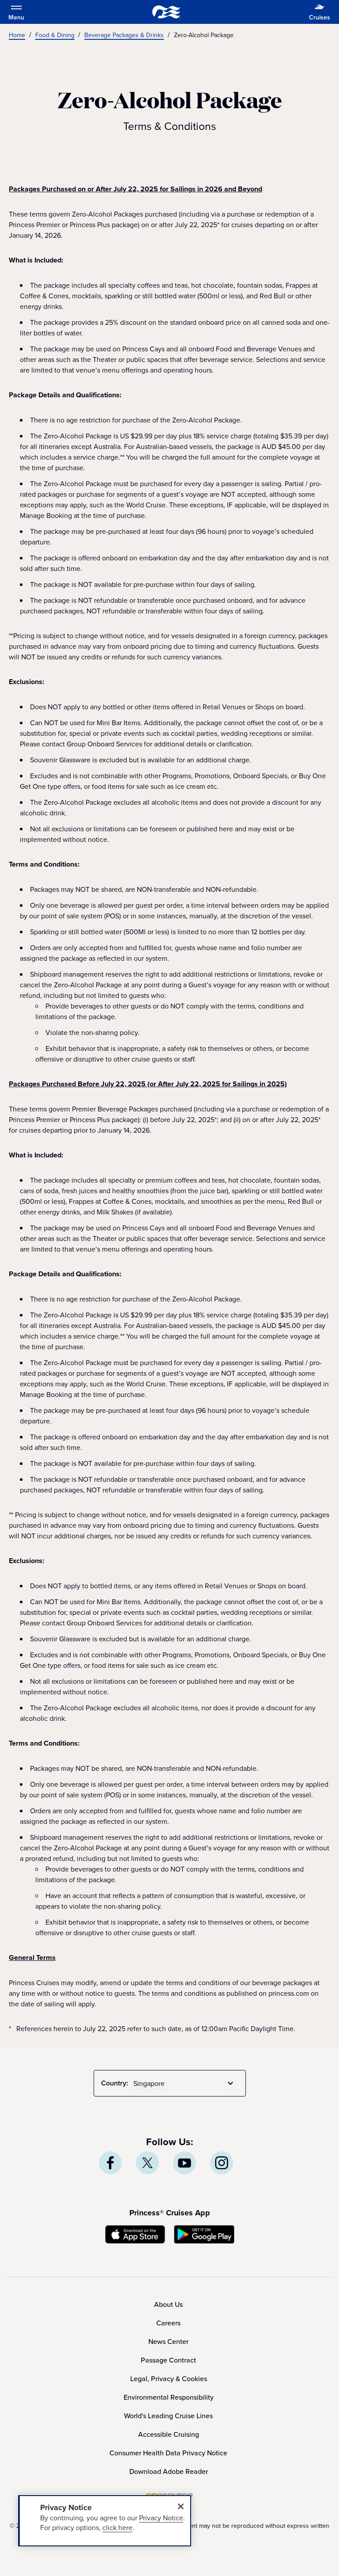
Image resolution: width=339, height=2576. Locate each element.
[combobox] (185, 2083)
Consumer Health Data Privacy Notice (168, 2453)
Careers (168, 2323)
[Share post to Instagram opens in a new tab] (222, 2163)
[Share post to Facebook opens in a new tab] (110, 2163)
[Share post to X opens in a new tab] (147, 2163)
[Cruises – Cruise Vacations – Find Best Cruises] (166, 12)
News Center (168, 2341)
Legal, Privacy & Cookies (169, 2378)
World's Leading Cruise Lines (168, 2416)
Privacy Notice (161, 2518)
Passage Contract (168, 2360)
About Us (168, 2304)
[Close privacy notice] (181, 2506)
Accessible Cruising (169, 2434)
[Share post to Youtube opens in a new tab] (185, 2163)
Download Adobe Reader (169, 2471)
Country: (115, 2083)
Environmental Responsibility (169, 2397)
